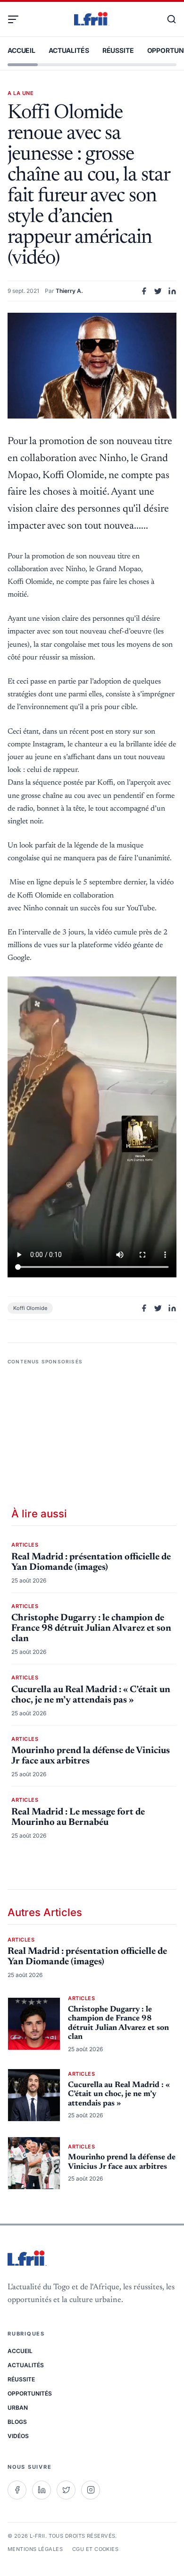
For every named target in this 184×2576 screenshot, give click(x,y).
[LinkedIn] (42, 2490)
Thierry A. (69, 291)
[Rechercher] (167, 19)
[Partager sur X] (158, 291)
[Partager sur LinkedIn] (172, 291)
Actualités (69, 50)
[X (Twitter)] (66, 2490)
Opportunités (30, 2393)
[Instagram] (91, 2490)
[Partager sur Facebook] (144, 291)
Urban (18, 2408)
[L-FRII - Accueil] (92, 19)
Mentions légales (35, 2549)
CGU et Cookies (95, 2549)
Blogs (17, 2422)
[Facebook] (17, 2490)
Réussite (118, 50)
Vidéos (18, 2436)
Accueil (21, 50)
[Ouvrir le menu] (17, 19)
